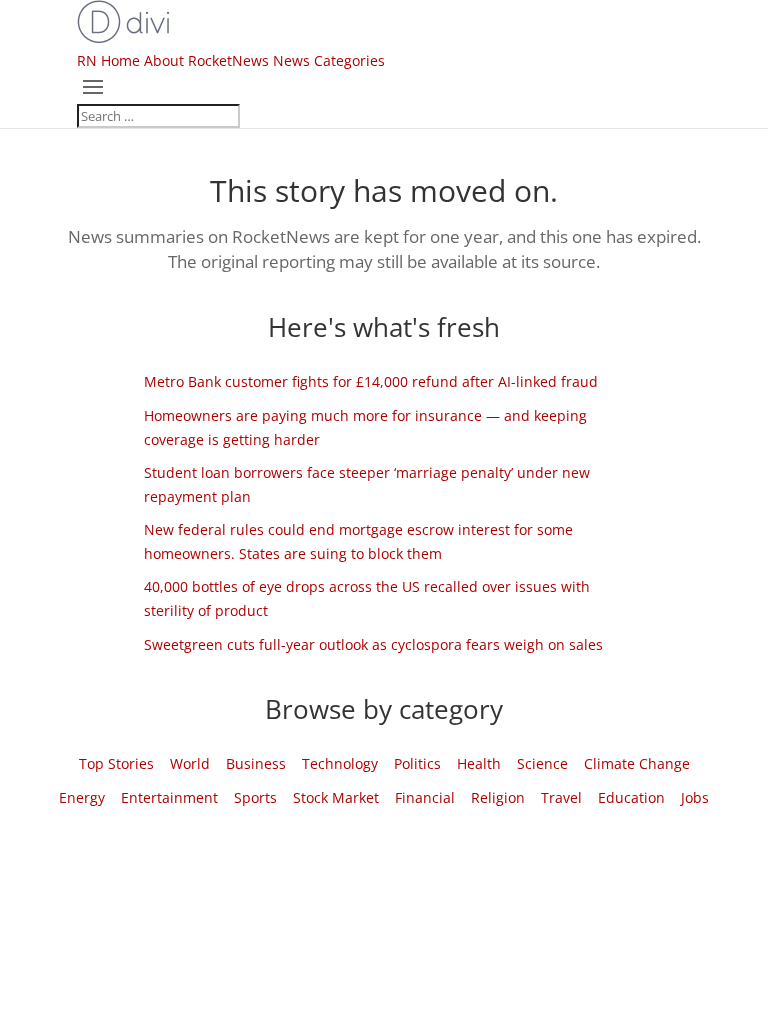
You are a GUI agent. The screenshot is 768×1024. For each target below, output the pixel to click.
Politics (417, 763)
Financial (425, 797)
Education (631, 797)
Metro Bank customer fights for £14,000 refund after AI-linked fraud (371, 381)
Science (542, 763)
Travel (561, 797)
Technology (340, 763)
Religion (498, 797)
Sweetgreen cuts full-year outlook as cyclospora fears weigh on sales (373, 644)
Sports (255, 797)
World (190, 763)
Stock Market (336, 797)
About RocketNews (206, 60)
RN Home (108, 60)
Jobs (695, 797)
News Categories (329, 60)
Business (256, 763)
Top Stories (116, 763)
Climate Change (637, 763)
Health (479, 763)
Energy (82, 797)
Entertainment (169, 797)
